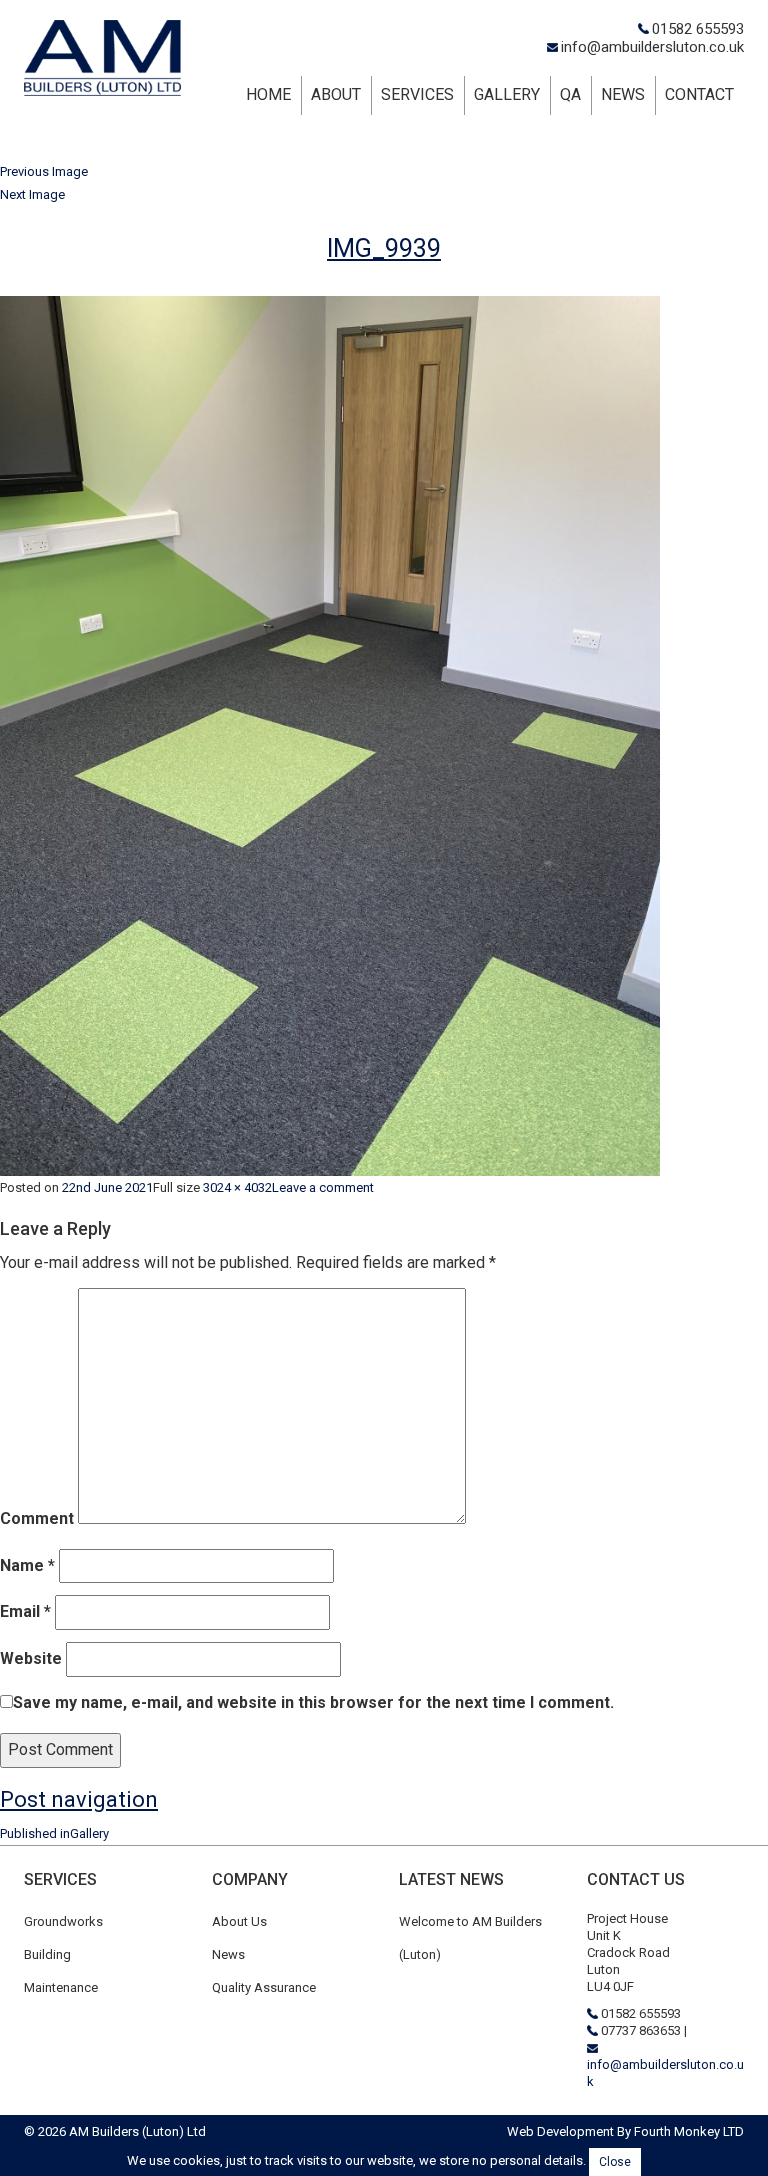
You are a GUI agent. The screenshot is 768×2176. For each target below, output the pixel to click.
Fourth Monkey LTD (689, 2131)
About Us (239, 1921)
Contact (699, 94)
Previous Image (44, 171)
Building (47, 1954)
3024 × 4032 (237, 1187)
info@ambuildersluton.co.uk (652, 47)
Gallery (507, 94)
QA (570, 94)
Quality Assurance (264, 1987)
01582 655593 (698, 29)
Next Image (32, 194)
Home (268, 94)
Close (615, 2162)
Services (417, 94)
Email (25, 1611)
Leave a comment (323, 1187)
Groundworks (63, 1921)
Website (31, 1658)
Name (27, 1565)
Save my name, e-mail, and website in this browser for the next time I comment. (313, 1702)
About (336, 94)
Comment (37, 1518)
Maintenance (61, 1987)
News (623, 94)
